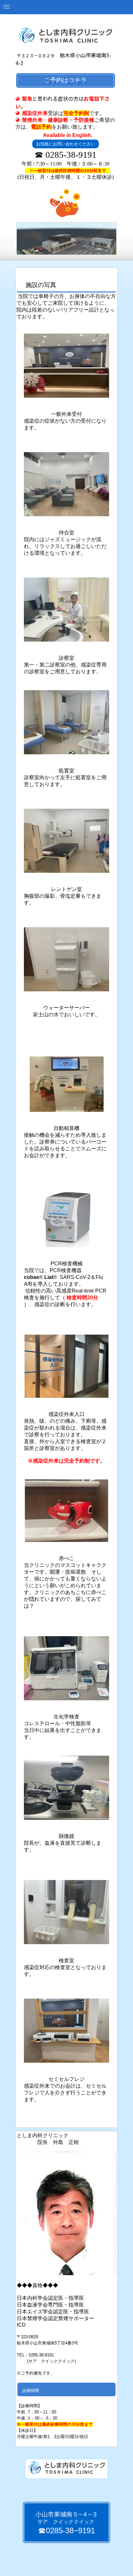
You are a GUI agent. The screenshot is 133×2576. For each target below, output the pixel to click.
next (98, 237)
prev (35, 237)
